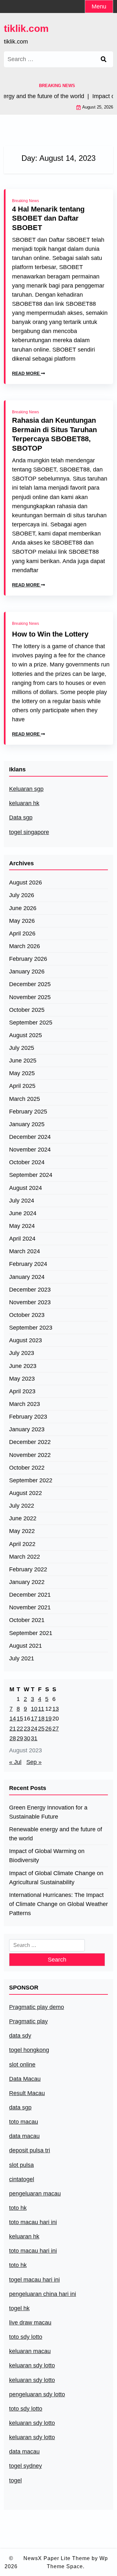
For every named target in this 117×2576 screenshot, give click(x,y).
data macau (24, 2452)
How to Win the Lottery (50, 634)
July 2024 (22, 1201)
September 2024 (31, 1175)
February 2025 (28, 1112)
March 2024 (25, 1251)
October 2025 (27, 1010)
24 (34, 1729)
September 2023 (31, 1328)
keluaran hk (24, 803)
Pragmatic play (28, 2021)
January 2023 (27, 1429)
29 (20, 1738)
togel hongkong (29, 2050)
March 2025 (25, 1099)
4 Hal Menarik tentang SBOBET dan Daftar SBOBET (48, 218)
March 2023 (25, 1404)
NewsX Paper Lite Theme (57, 2558)
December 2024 (30, 1137)
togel (15, 2480)
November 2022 (30, 1455)
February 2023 (28, 1417)
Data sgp (21, 818)
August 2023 (26, 1340)
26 (48, 1729)
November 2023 (30, 1302)
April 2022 (22, 1544)
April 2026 (22, 934)
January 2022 (27, 1582)
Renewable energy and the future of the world (56, 1834)
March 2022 (25, 1557)
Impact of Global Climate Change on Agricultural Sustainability (56, 1878)
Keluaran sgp (26, 789)
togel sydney (26, 2466)
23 (27, 1729)
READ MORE (26, 373)
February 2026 (28, 959)
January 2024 (27, 1277)
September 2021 (31, 1633)
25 (41, 1729)
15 (20, 1719)
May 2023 (22, 1379)
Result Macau (27, 2093)
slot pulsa (21, 2165)
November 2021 (30, 1607)
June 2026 (23, 908)
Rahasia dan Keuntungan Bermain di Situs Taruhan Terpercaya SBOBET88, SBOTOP (54, 434)
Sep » (34, 1762)
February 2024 (28, 1264)
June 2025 (23, 1061)
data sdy (20, 2036)
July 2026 (22, 895)
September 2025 (31, 1023)
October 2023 (27, 1315)
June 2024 (23, 1213)
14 (13, 1719)
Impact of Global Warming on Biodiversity (47, 1856)
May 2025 (22, 1073)
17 (34, 1719)
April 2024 (22, 1239)
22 (20, 1729)
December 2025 (30, 984)
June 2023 (23, 1366)
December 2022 (30, 1442)
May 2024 (22, 1226)
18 (41, 1719)
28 (13, 1738)
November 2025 (30, 997)
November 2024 (30, 1150)
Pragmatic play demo (37, 2007)
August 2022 (26, 1493)
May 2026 (22, 921)
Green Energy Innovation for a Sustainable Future (48, 1812)
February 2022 (28, 1569)
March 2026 (25, 946)
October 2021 (27, 1620)
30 (27, 1738)
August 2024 (26, 1188)
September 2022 (31, 1480)
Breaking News (26, 201)
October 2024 (27, 1162)
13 (56, 1709)
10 (34, 1709)
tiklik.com (26, 28)
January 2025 (27, 1124)
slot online (22, 2065)
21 (13, 1729)
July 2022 (22, 1506)
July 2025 (22, 1048)
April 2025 (22, 1086)
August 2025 (26, 1035)
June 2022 (23, 1518)
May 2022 (22, 1531)
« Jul (15, 1762)
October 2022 (27, 1468)
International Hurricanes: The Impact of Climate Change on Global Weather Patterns (58, 1904)
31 (34, 1738)
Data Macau (25, 2079)
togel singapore (29, 832)
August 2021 (26, 1646)
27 (56, 1729)
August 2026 (26, 882)
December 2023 (30, 1290)
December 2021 (30, 1595)
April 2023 (22, 1391)
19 (48, 1719)
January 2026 (27, 972)
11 (41, 1709)
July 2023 (22, 1353)
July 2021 (22, 1658)
